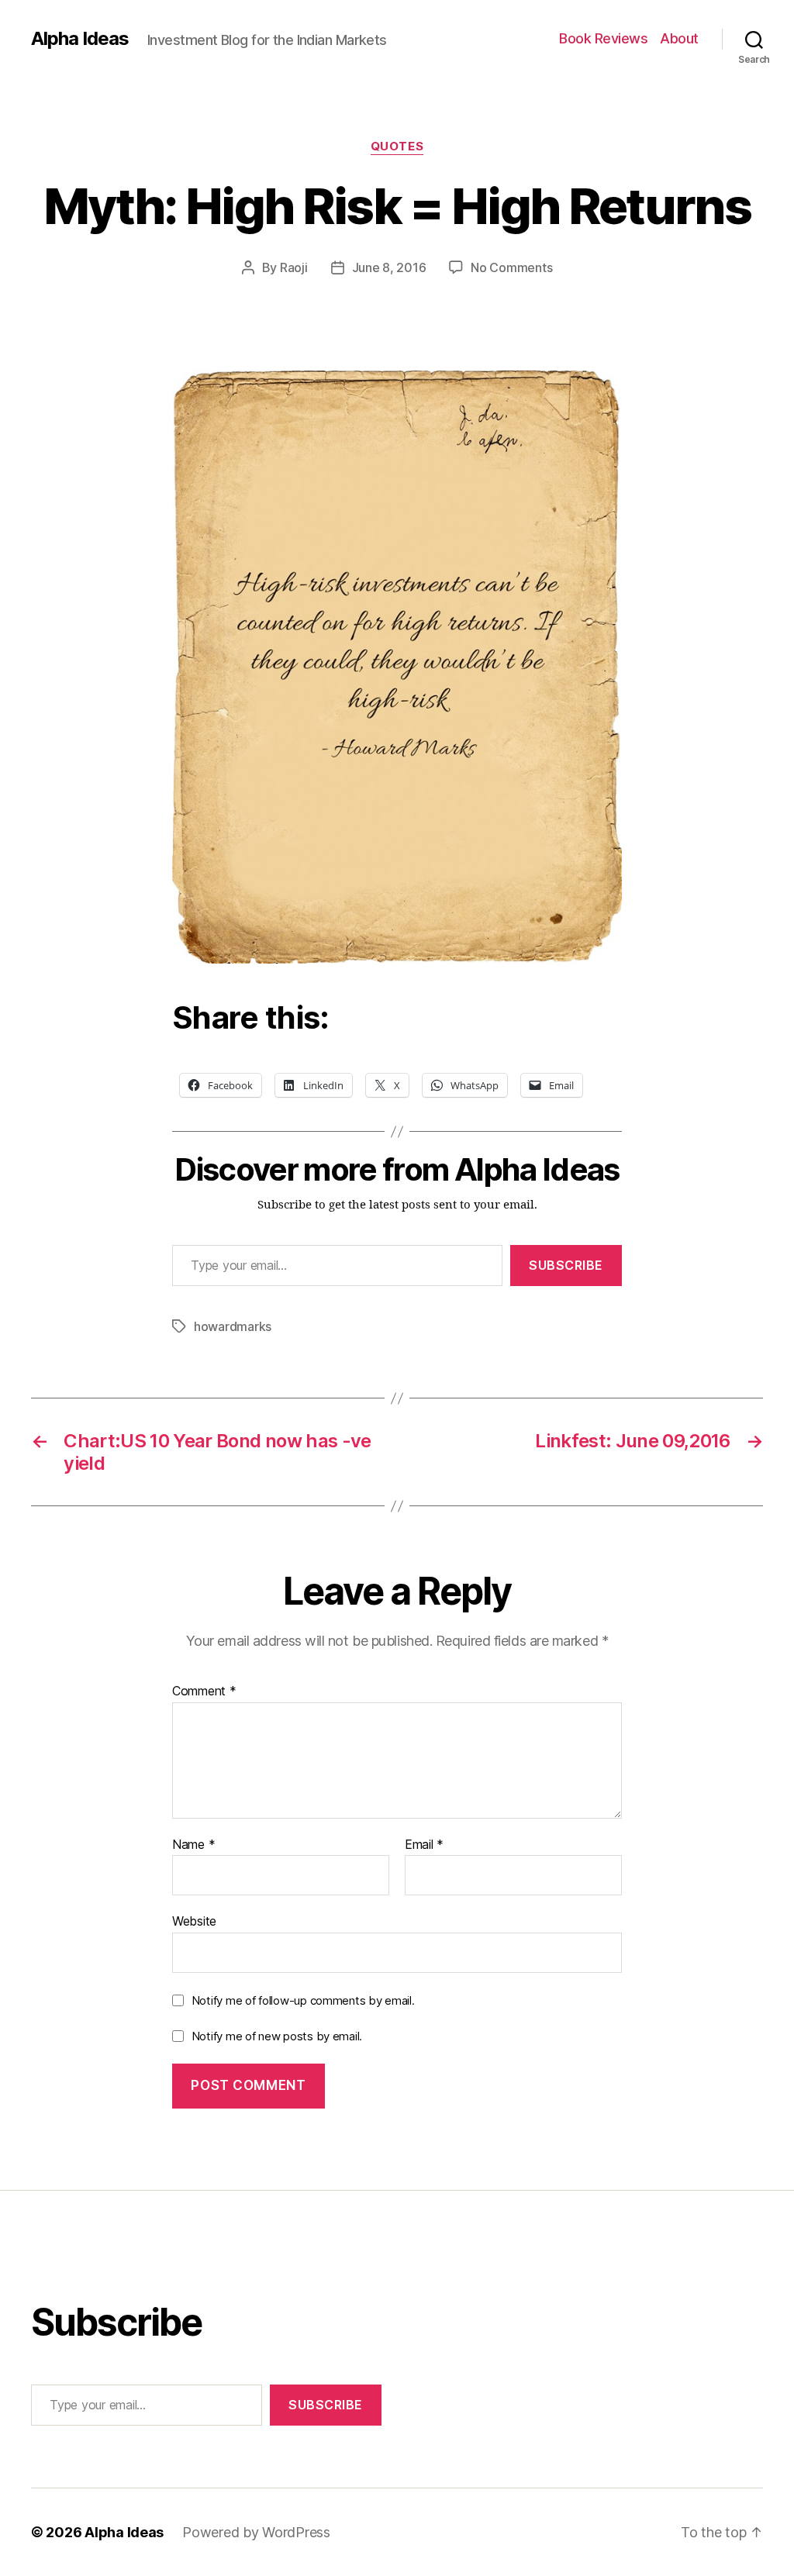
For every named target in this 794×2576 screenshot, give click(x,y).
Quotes (397, 147)
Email (424, 1845)
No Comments (511, 267)
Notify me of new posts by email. (277, 2036)
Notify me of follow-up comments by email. (303, 2000)
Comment (204, 1691)
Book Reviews (603, 38)
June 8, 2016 (389, 267)
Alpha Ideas (80, 39)
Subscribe (566, 1265)
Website (194, 1921)
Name (193, 1845)
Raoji (294, 267)
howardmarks (233, 1326)
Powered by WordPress (256, 2532)
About (679, 38)
